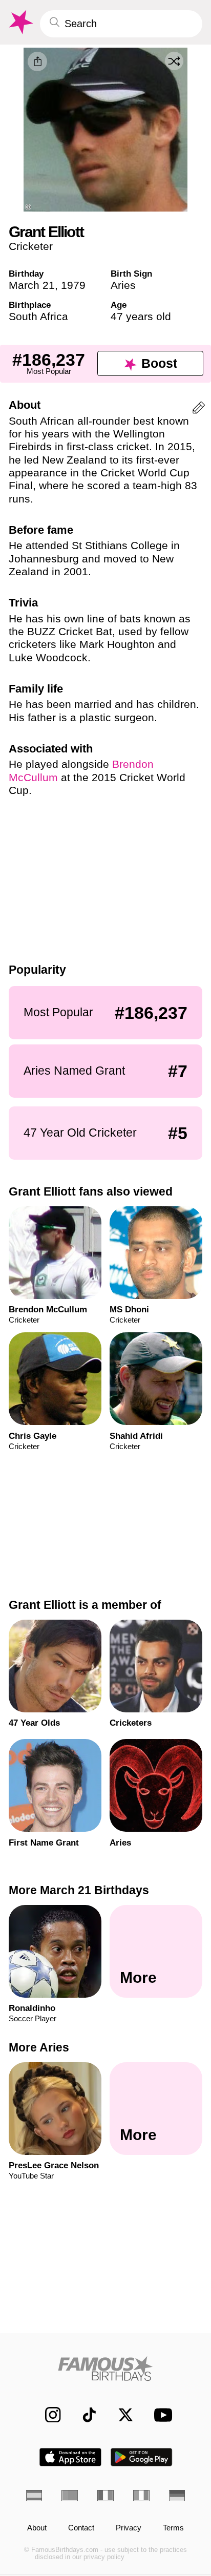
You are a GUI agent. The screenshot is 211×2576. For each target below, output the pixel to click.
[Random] (174, 61)
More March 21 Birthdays (79, 1890)
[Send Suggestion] (199, 410)
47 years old (141, 316)
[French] (105, 2495)
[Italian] (141, 2495)
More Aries (39, 2047)
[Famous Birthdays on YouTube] (160, 2415)
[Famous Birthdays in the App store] (70, 2457)
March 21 (32, 285)
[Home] (106, 2369)
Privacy (129, 2528)
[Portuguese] (70, 2495)
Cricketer (31, 246)
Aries (123, 285)
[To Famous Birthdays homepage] (20, 22)
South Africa (38, 316)
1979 (73, 285)
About (37, 2528)
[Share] (37, 61)
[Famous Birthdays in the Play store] (142, 2457)
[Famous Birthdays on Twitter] (120, 2415)
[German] (177, 2495)
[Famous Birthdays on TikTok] (84, 2415)
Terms (173, 2528)
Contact (81, 2528)
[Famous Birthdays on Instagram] (48, 2415)
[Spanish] (34, 2495)
